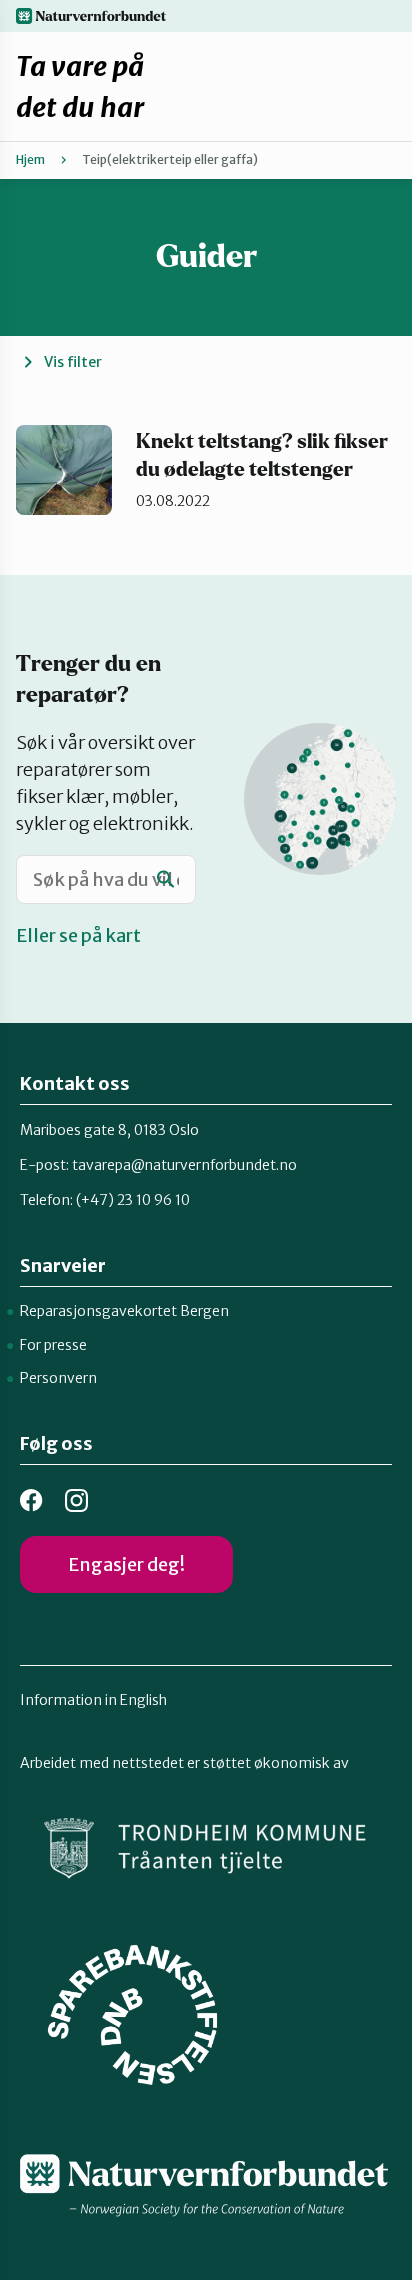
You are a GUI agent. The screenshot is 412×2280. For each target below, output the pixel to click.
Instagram (76, 1500)
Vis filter (73, 362)
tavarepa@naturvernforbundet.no (184, 1165)
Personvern (58, 1378)
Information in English (93, 1700)
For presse (53, 1345)
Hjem (30, 159)
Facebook (31, 1500)
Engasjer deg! (126, 1564)
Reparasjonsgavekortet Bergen (124, 1311)
